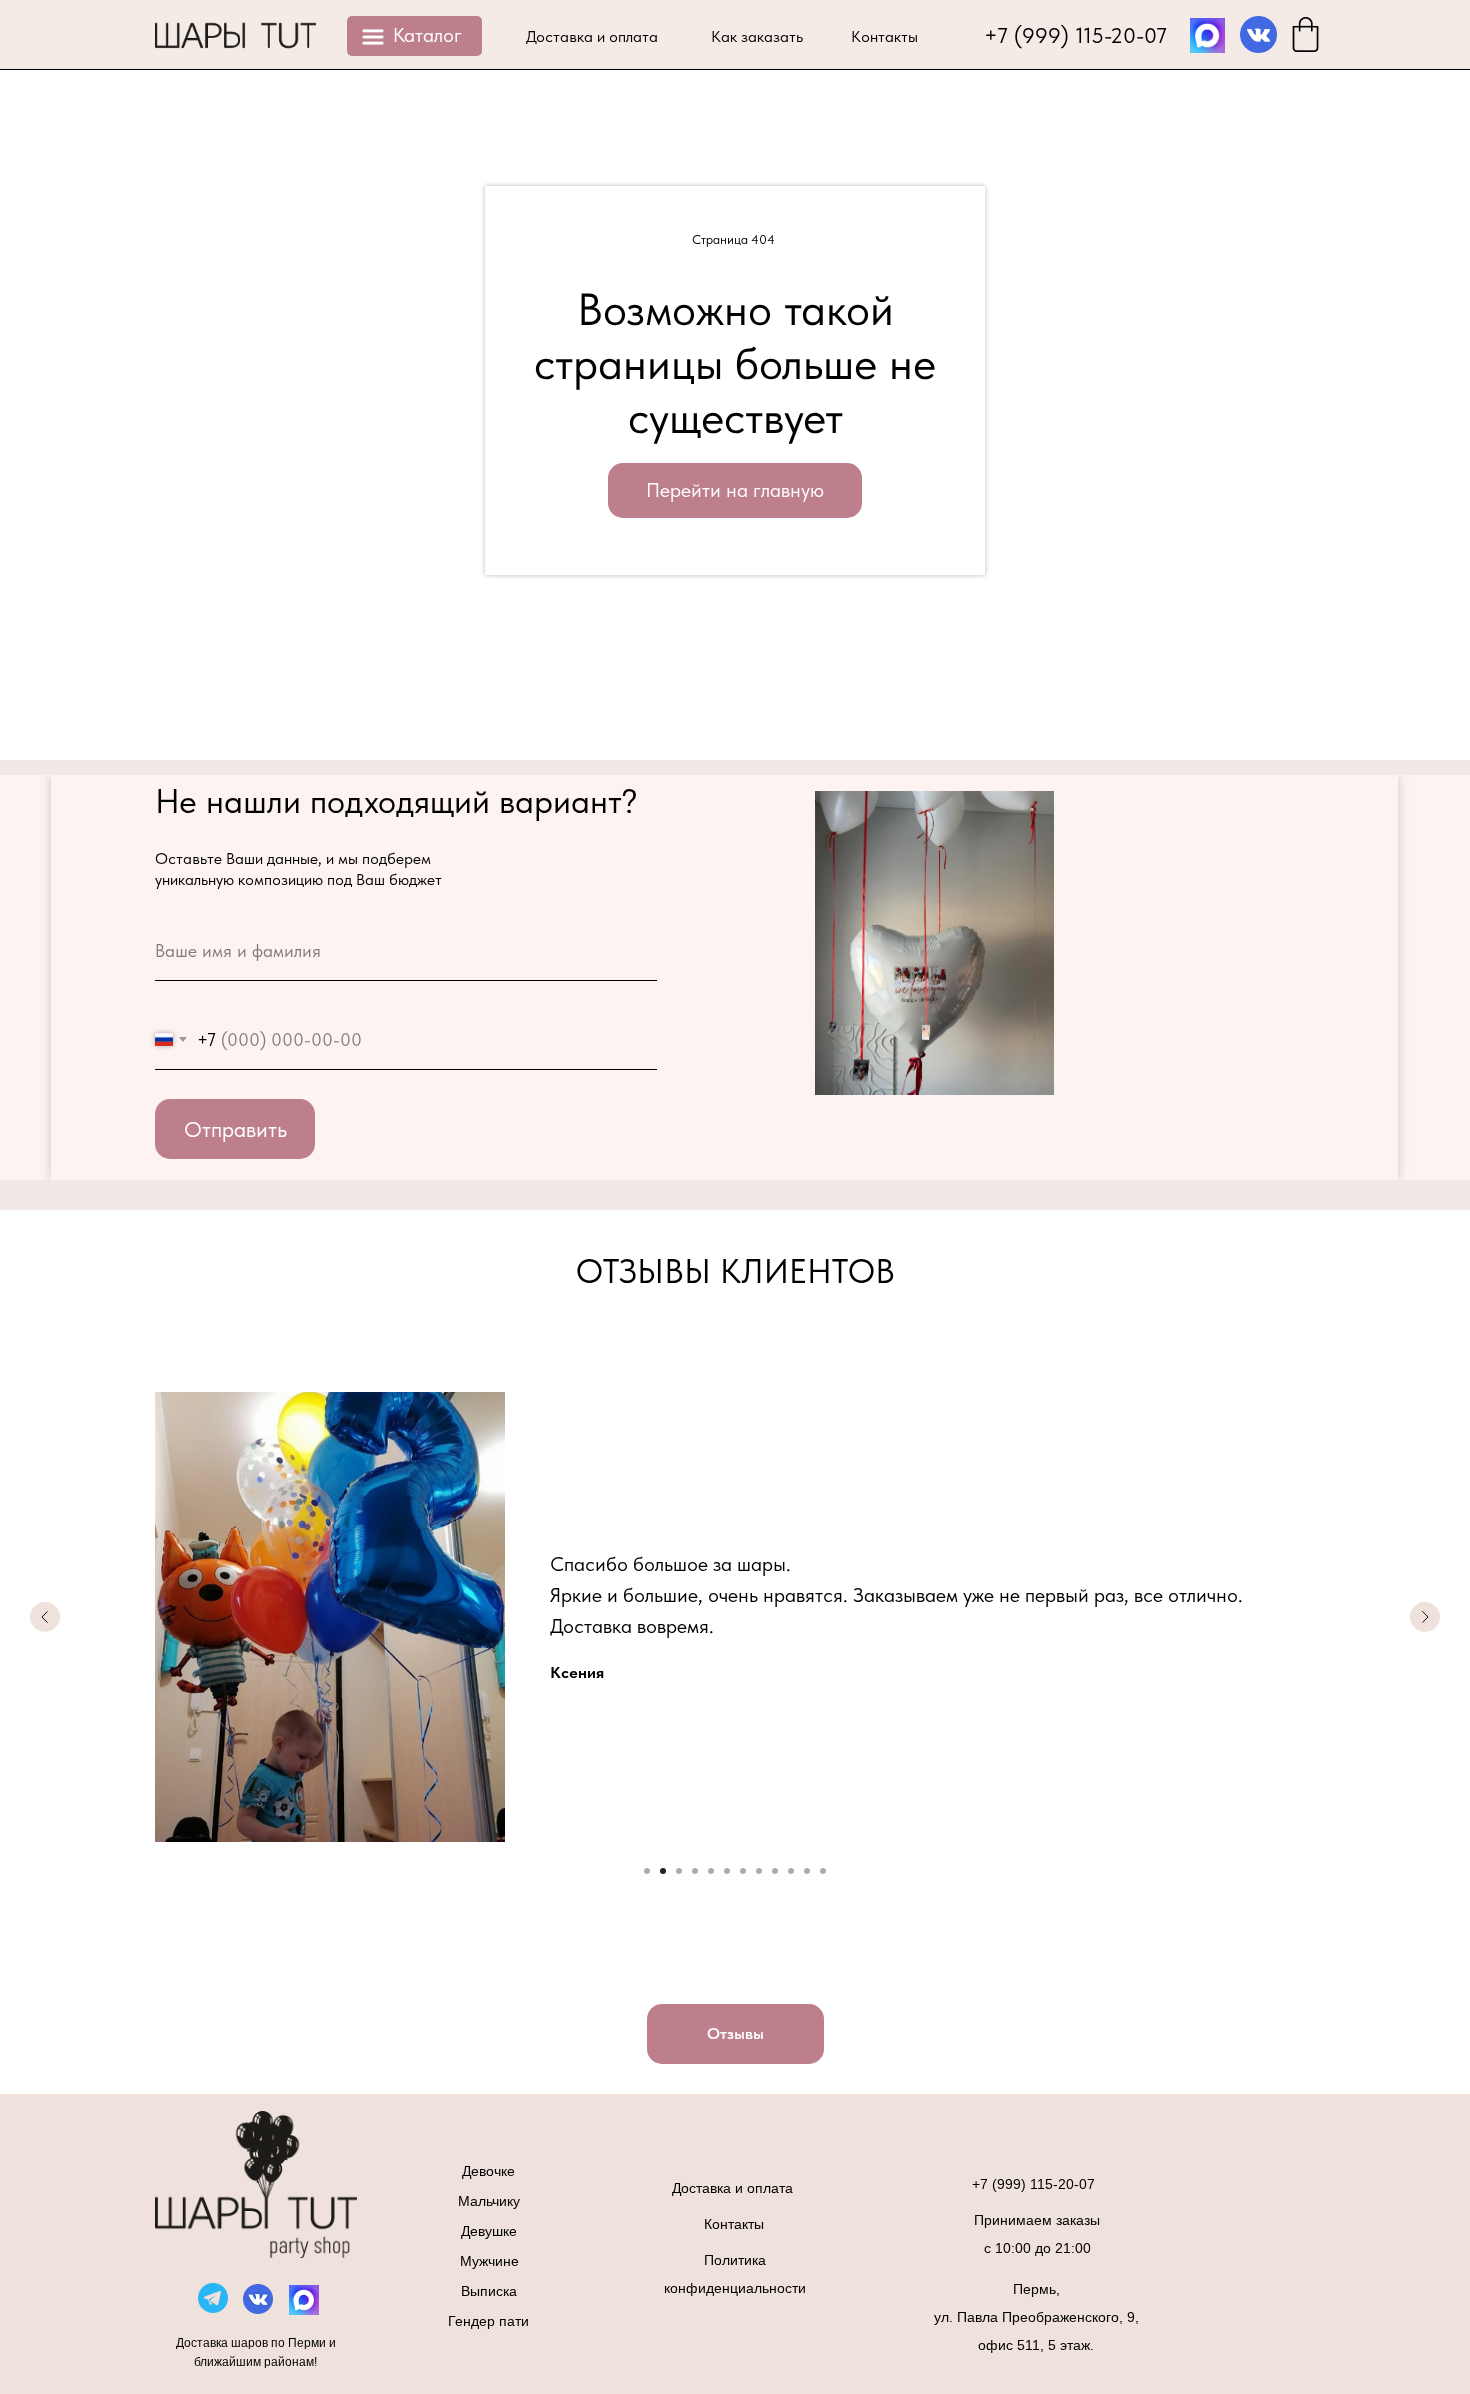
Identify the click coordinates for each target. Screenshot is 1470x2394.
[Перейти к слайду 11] (807, 1871)
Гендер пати (488, 2321)
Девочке (488, 2171)
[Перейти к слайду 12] (823, 1871)
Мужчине (489, 2261)
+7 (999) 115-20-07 (1075, 35)
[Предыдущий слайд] (45, 1617)
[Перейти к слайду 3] (679, 1871)
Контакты (884, 36)
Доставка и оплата (592, 36)
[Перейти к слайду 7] (743, 1871)
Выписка (489, 2291)
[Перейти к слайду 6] (727, 1871)
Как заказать (757, 36)
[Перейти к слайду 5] (711, 1871)
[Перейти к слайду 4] (695, 1871)
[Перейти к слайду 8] (759, 1871)
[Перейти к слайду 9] (775, 1871)
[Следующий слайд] (1425, 1617)
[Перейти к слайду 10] (791, 1871)
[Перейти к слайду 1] (647, 1871)
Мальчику (489, 2201)
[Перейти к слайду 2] (663, 1871)
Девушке (489, 2231)
